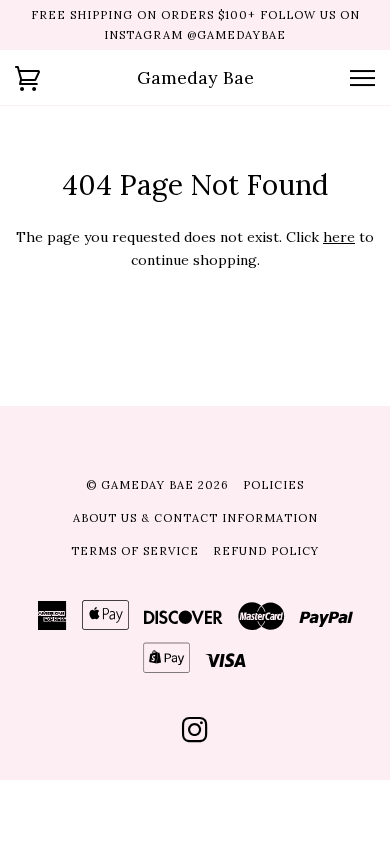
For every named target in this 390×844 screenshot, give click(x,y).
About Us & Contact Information (195, 518)
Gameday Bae (195, 77)
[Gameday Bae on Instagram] (195, 736)
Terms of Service (135, 551)
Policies (273, 485)
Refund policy (266, 551)
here (339, 237)
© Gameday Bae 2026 (157, 485)
